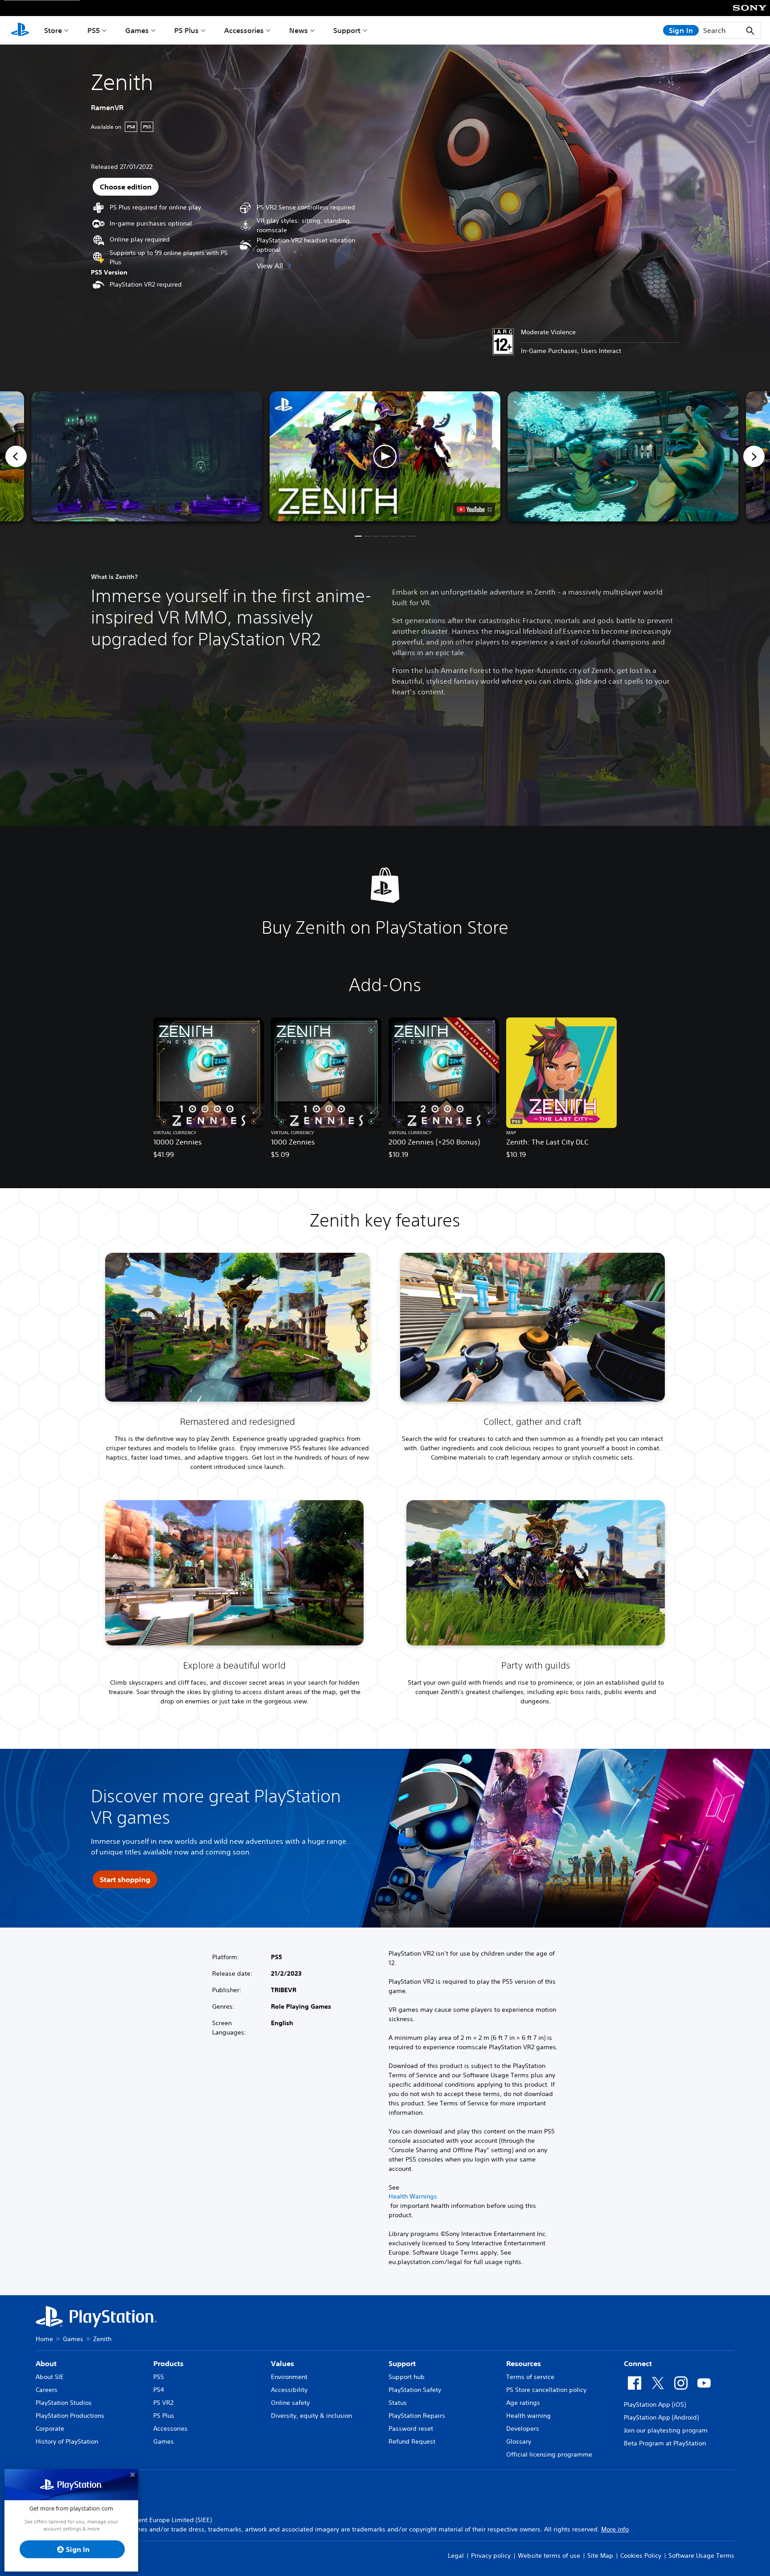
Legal (456, 2555)
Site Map (600, 2555)
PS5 (94, 30)
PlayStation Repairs (417, 2416)
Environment (289, 2377)
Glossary (519, 2441)
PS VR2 (163, 2403)
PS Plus (186, 30)
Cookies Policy (641, 2555)
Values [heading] (283, 2363)
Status (398, 2403)
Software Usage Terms (701, 2555)
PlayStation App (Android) (661, 2417)
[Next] (754, 456)
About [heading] (46, 2363)
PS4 (159, 2390)
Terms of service (530, 2377)
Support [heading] (402, 2363)
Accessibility (289, 2390)
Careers (47, 2390)
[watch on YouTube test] (474, 509)
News (299, 30)
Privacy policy (491, 2555)
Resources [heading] (524, 2363)
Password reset (411, 2428)
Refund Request (412, 2441)
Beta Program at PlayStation (665, 2443)
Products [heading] (168, 2363)
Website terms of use (549, 2555)
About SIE (50, 2377)
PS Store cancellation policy (546, 2390)
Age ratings (523, 2403)
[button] (385, 456)
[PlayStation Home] (20, 30)
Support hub (407, 2377)
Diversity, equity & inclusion (311, 2416)
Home (44, 2339)
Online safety (290, 2403)
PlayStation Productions (70, 2416)
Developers (523, 2428)
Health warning (528, 2416)
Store (53, 30)
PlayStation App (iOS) (655, 2404)
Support (347, 30)
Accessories (244, 30)
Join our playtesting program (666, 2430)
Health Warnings (413, 2196)
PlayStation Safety (415, 2390)
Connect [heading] (638, 2363)
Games (137, 30)
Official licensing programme (549, 2454)
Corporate (50, 2428)
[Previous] (16, 456)
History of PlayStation (67, 2441)
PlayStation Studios (64, 2403)
